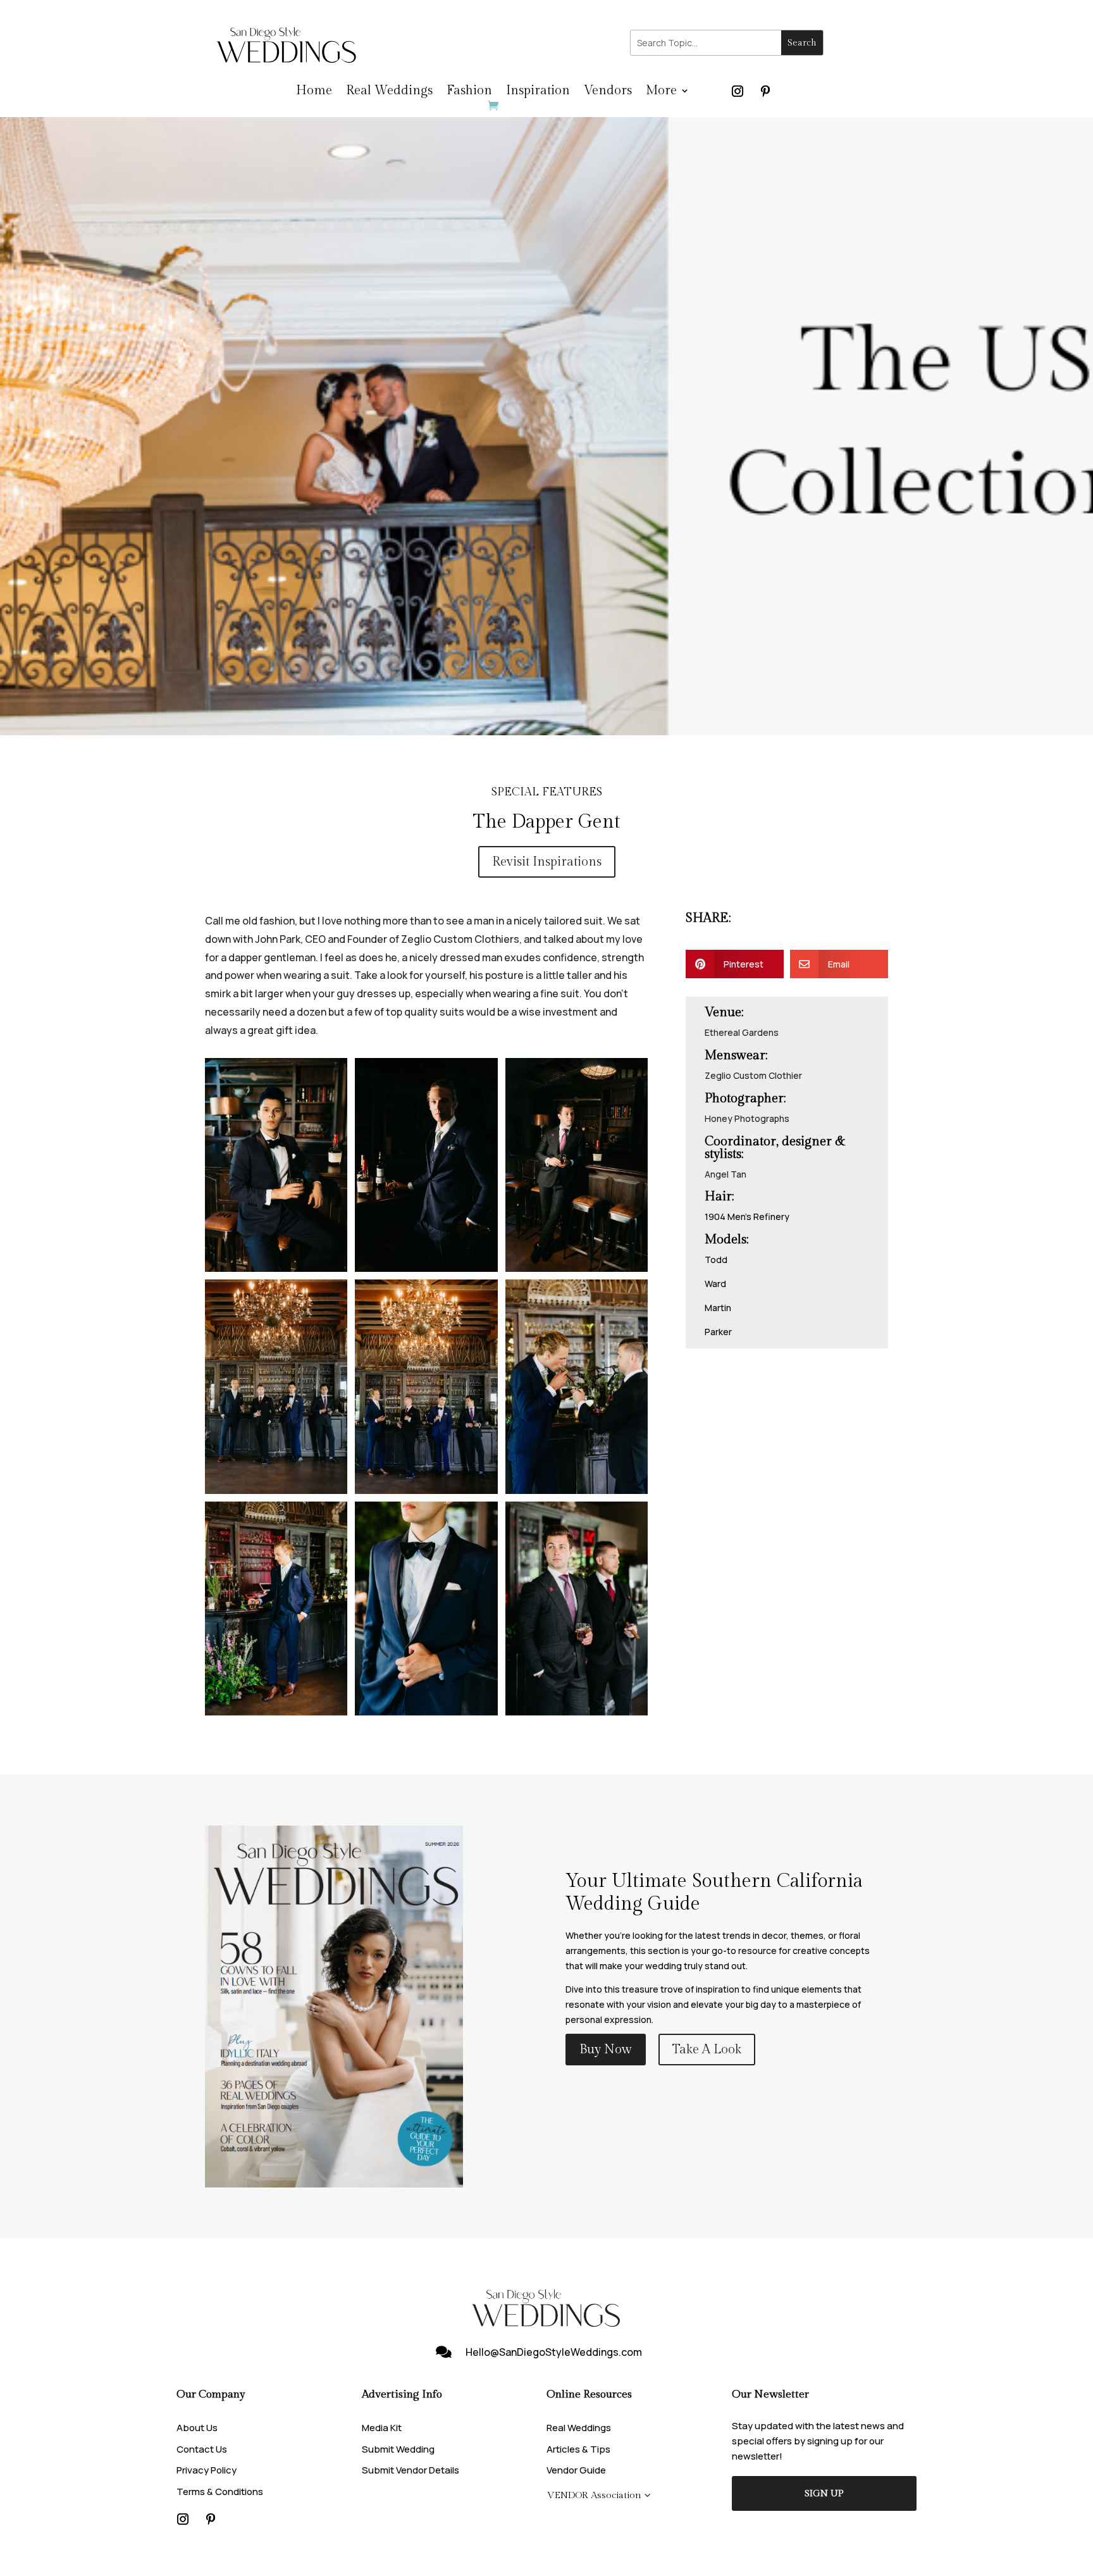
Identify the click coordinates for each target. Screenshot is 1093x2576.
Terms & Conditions (220, 2492)
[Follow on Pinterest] (765, 91)
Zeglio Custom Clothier (753, 1075)
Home (314, 92)
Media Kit (382, 2428)
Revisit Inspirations (547, 862)
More (661, 92)
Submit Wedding (398, 2449)
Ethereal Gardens (742, 1032)
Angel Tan (726, 1174)
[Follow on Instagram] (738, 91)
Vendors (608, 92)
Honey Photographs (747, 1118)
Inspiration (538, 92)
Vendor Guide (576, 2470)
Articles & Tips (578, 2449)
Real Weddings (389, 92)
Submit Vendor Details (411, 2470)
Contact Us (202, 2449)
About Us (197, 2428)
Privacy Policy (207, 2470)
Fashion (469, 92)
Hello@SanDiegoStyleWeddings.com (554, 2352)
